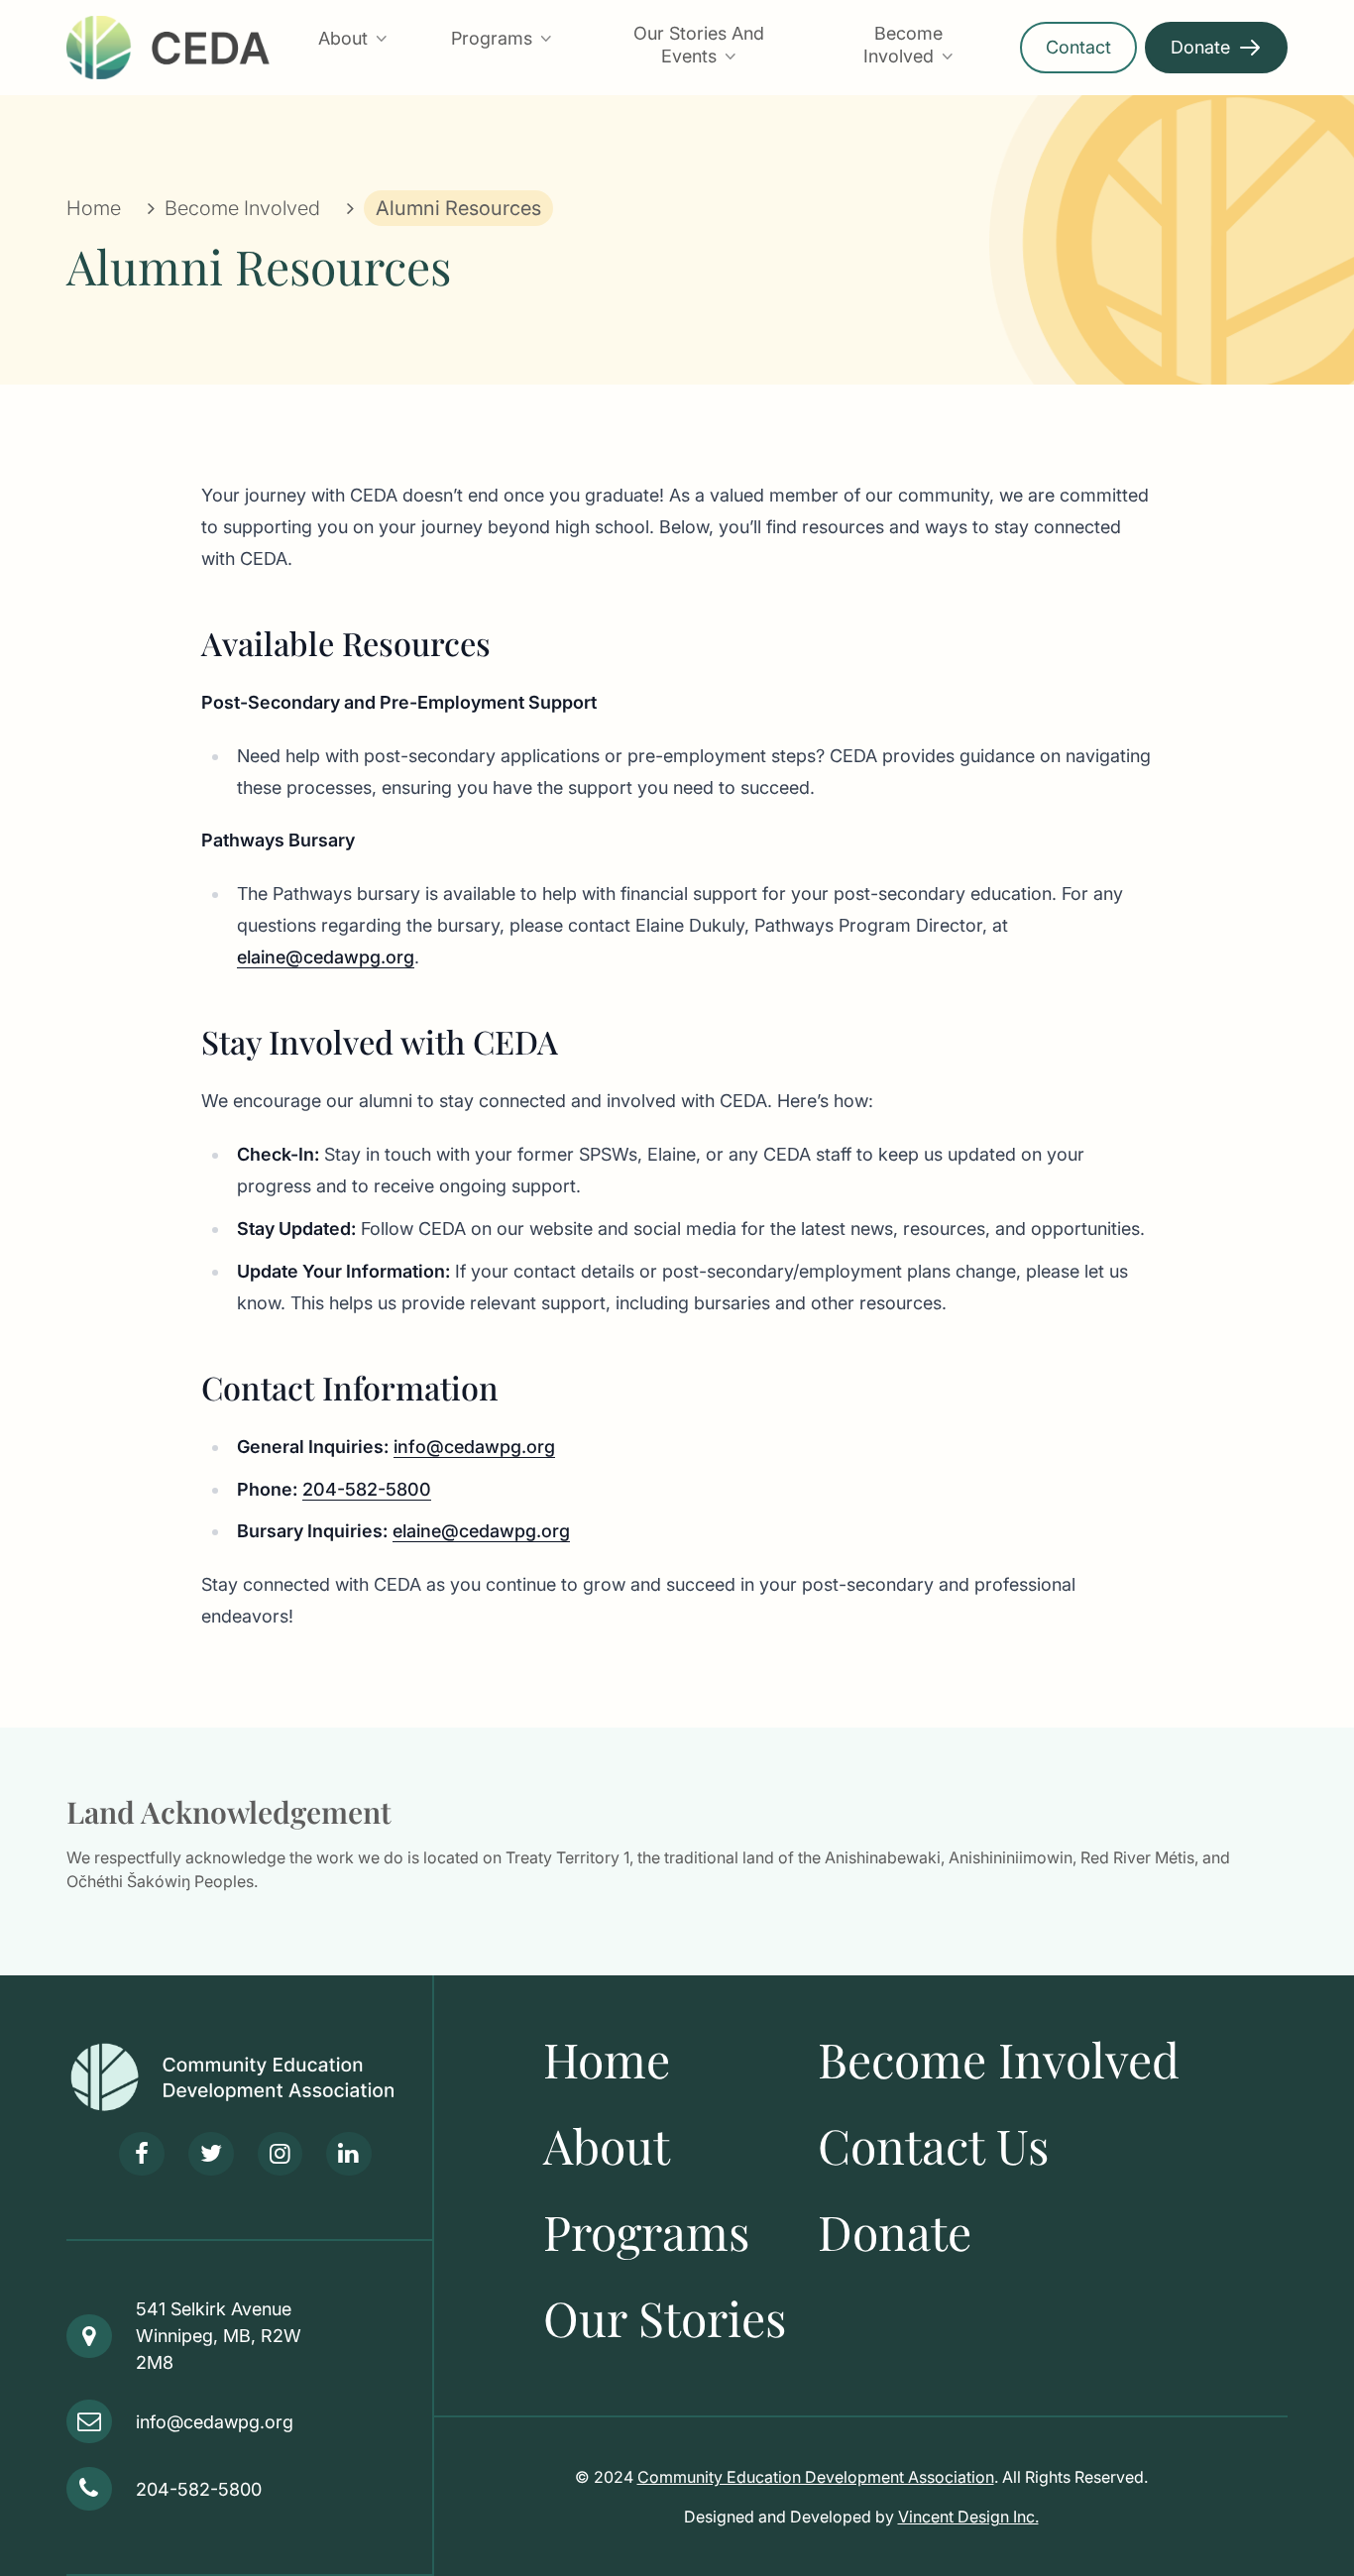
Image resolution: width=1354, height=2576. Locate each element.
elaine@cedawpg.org (326, 957)
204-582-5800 (367, 1489)
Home (94, 208)
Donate (1200, 47)
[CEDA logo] (249, 2077)
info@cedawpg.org (474, 1447)
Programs (492, 38)
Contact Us (933, 2145)
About (343, 38)
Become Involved (903, 45)
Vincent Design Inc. (968, 2517)
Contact (1078, 47)
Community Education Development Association (816, 2477)
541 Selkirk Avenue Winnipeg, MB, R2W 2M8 (219, 2336)
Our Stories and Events (699, 45)
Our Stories (665, 2317)
